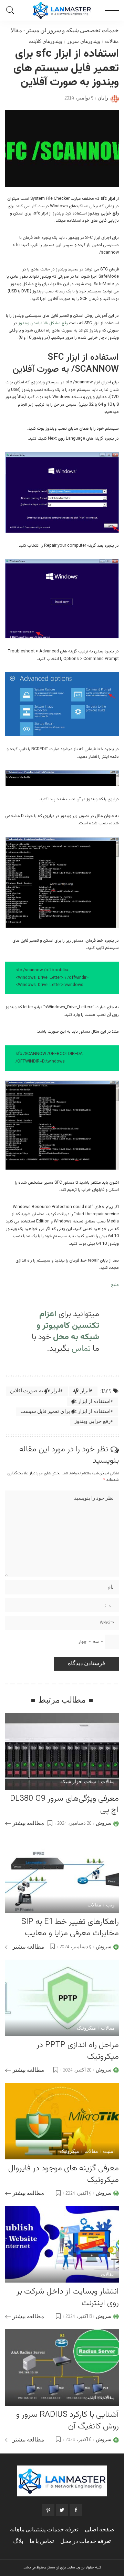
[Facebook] (76, 2510)
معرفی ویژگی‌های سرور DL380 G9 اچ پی (64, 1805)
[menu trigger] (110, 10)
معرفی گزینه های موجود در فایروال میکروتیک (64, 2174)
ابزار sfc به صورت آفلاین (35, 1391)
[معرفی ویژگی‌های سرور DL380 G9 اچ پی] (62, 1751)
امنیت (109, 2152)
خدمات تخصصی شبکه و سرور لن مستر (73, 31)
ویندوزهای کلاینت (45, 42)
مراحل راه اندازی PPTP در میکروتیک (78, 2051)
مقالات (14, 31)
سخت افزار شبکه (78, 1782)
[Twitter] (62, 2510)
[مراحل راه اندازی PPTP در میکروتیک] (62, 1998)
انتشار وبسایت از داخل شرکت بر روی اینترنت (68, 2297)
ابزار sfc (81, 1391)
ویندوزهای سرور (84, 42)
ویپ (110, 1905)
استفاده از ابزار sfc (91, 1402)
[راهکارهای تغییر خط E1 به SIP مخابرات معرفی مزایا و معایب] (62, 1875)
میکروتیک (86, 2029)
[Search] (12, 10)
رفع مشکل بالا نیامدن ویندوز (43, 323)
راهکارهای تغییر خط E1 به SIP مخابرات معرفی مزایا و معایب (70, 1928)
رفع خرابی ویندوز (92, 1422)
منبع (115, 1285)
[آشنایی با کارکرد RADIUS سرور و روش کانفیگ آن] (62, 2368)
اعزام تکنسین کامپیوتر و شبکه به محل (68, 1326)
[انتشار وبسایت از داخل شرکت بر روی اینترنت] (62, 2244)
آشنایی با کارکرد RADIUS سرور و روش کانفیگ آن (68, 2421)
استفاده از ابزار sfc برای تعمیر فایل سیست (65, 1412)
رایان (103, 98)
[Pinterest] (48, 2510)
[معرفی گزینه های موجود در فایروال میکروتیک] (62, 2121)
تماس (80, 1349)
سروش (104, 1823)
